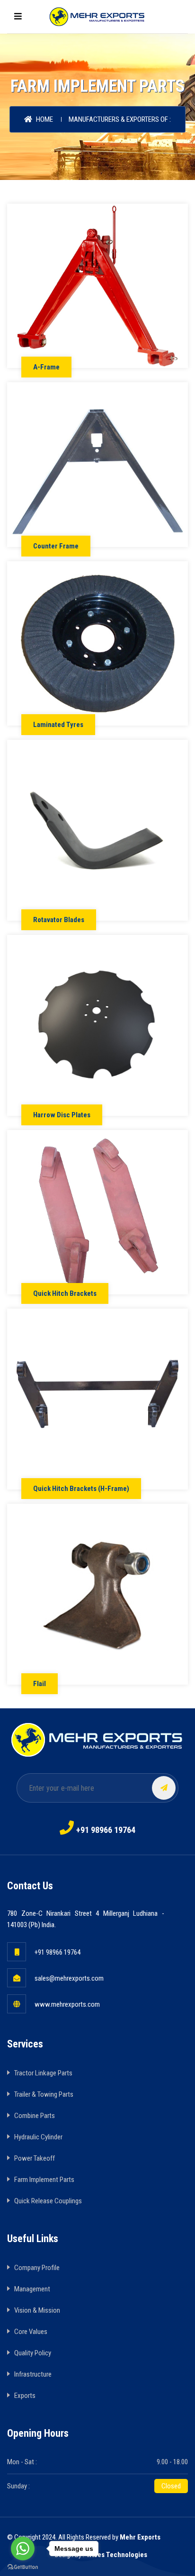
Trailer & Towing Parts (44, 2094)
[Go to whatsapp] (23, 2549)
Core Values (31, 2332)
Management (32, 2289)
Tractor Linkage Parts (43, 2073)
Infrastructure (33, 2374)
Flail (40, 1684)
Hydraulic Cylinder (38, 2137)
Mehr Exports (140, 2537)
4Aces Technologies (116, 2555)
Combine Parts (35, 2116)
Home (44, 119)
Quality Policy (33, 2353)
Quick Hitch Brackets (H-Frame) (81, 1489)
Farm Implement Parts (44, 2180)
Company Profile (37, 2268)
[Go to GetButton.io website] (23, 2567)
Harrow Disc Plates (62, 1115)
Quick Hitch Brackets (65, 1293)
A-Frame (46, 367)
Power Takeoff (35, 2158)
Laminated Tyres (58, 725)
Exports (25, 2396)
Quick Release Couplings (48, 2201)
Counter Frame (56, 546)
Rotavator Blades (59, 920)
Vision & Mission (37, 2310)
